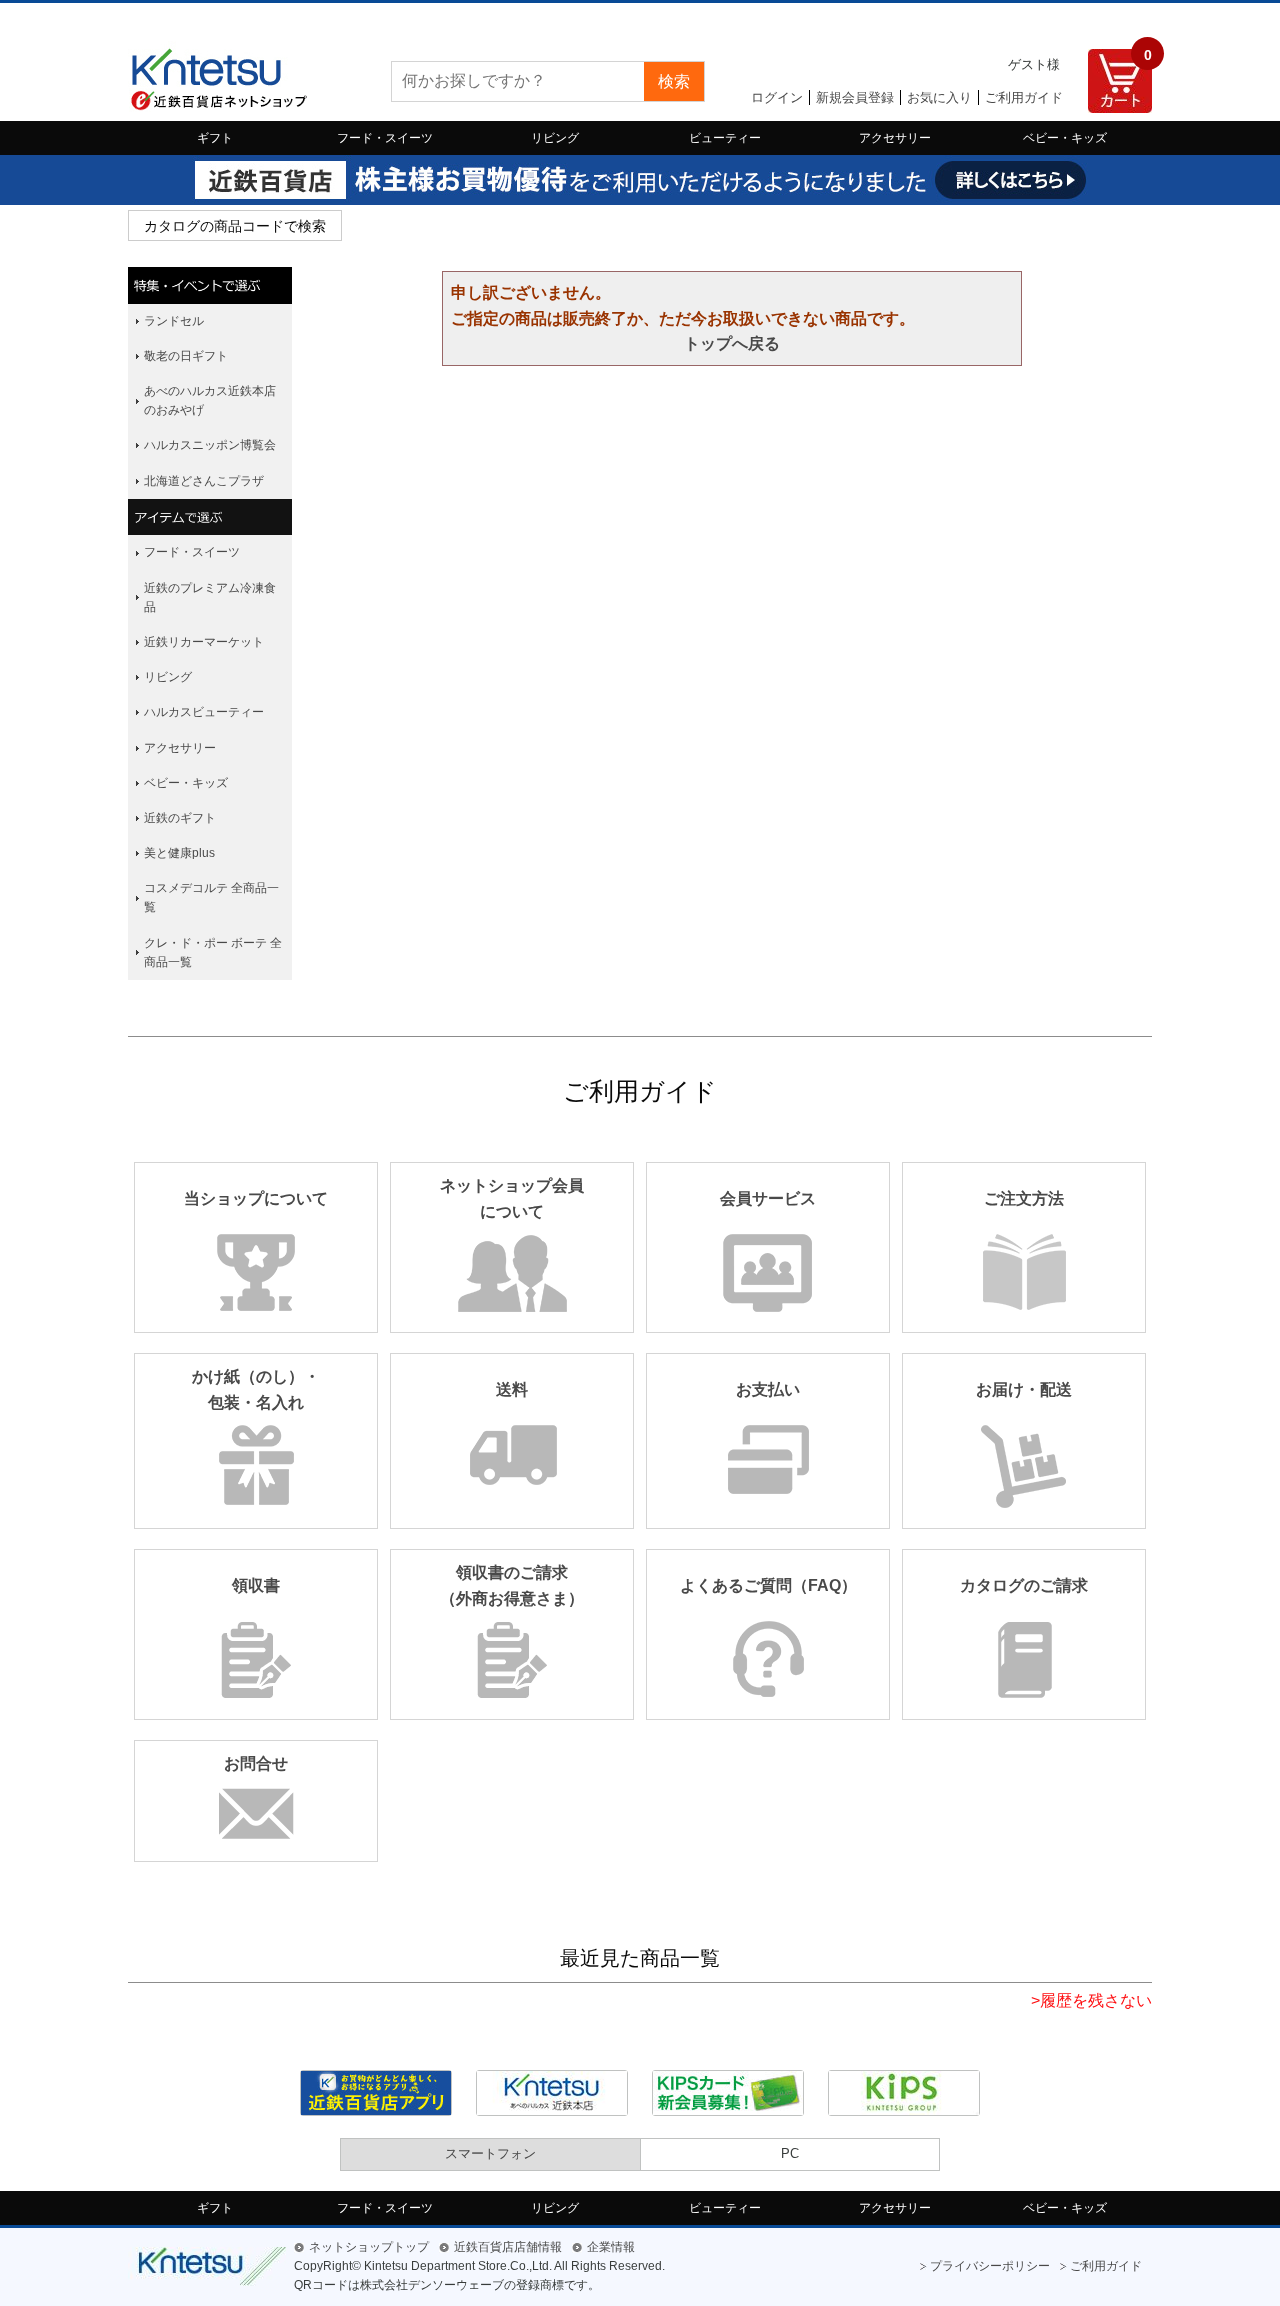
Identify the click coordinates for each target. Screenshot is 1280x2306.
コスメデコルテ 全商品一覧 (211, 897)
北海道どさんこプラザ (204, 481)
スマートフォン (490, 2153)
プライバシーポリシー (990, 2266)
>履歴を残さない (1091, 2000)
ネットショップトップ (369, 2247)
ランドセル (174, 321)
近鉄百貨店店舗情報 (508, 2247)
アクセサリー (895, 138)
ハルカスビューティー (204, 712)
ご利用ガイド (1024, 97)
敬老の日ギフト (186, 356)
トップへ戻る (732, 343)
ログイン (777, 97)
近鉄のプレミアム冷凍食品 (210, 597)
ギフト (215, 138)
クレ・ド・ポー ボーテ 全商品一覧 (213, 952)
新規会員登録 (855, 97)
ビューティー (725, 138)
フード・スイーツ (385, 138)
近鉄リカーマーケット (204, 642)
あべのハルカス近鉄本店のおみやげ (210, 400)
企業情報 (611, 2247)
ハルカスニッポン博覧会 (210, 445)
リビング (555, 138)
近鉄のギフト (180, 818)
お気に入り (939, 97)
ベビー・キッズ (1065, 138)
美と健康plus (179, 853)
